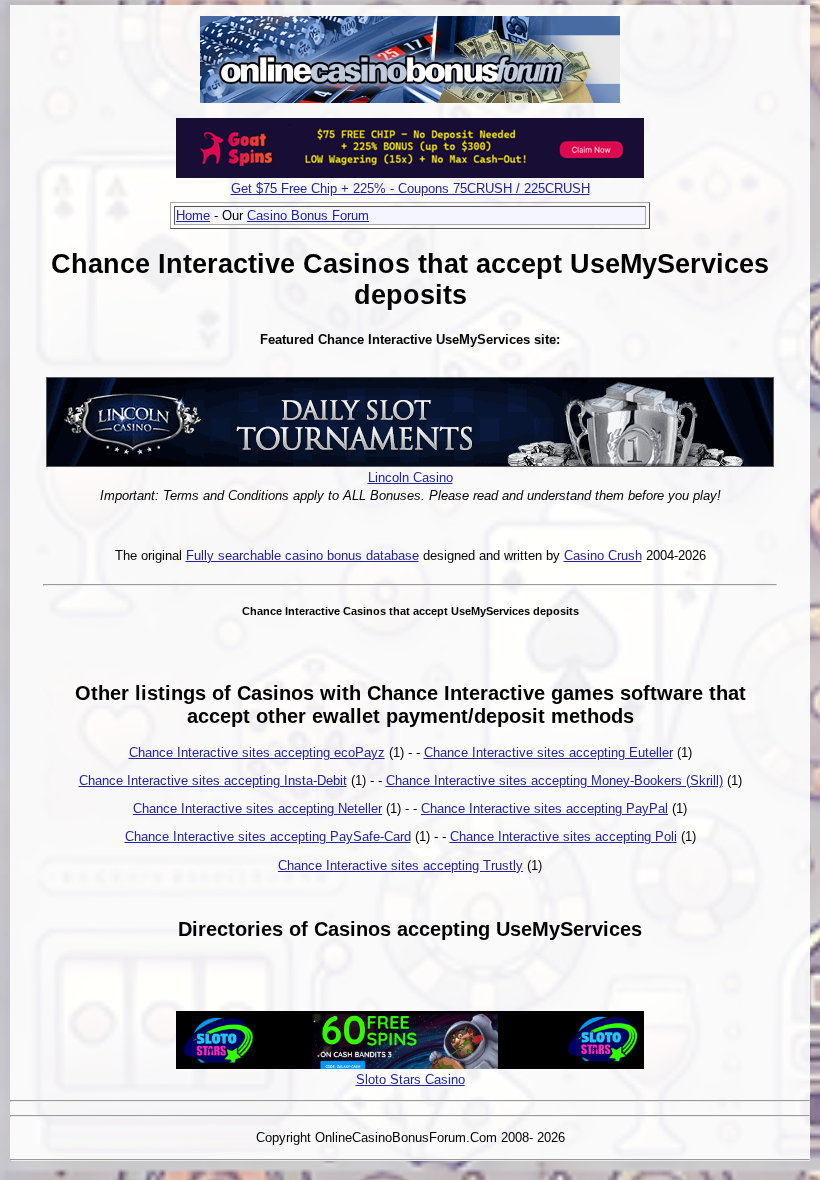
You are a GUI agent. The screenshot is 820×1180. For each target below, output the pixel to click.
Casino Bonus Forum (308, 215)
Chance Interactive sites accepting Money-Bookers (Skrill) (554, 780)
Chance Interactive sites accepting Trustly (400, 865)
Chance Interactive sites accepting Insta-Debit (213, 780)
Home (193, 215)
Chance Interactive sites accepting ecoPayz (257, 752)
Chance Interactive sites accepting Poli (563, 836)
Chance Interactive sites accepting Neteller (257, 808)
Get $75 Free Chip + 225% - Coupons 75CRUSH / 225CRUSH (410, 188)
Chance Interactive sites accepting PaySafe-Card (268, 836)
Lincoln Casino (410, 477)
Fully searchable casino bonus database (302, 555)
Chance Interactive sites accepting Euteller (548, 752)
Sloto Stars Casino (410, 1079)
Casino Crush (603, 555)
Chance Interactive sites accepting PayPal (544, 808)
